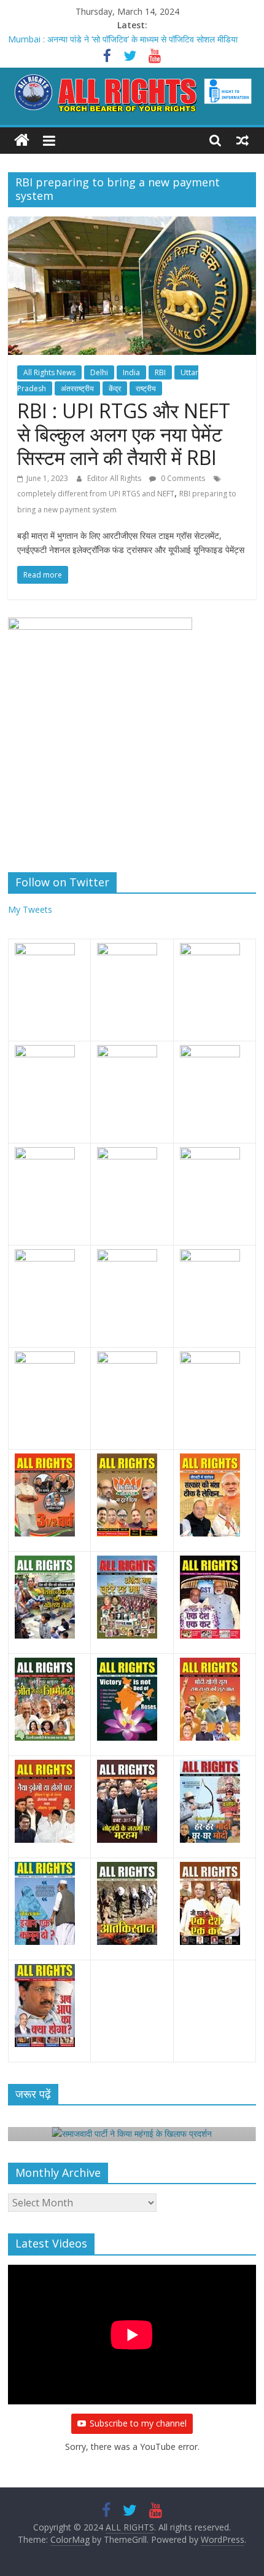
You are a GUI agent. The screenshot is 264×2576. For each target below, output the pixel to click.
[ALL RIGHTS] (22, 141)
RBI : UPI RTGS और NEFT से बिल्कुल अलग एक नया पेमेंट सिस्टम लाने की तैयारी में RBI (124, 434)
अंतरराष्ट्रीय (77, 388)
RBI (160, 372)
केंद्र (115, 388)
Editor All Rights (115, 478)
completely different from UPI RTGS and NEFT (96, 494)
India (131, 372)
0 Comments (182, 478)
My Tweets (30, 909)
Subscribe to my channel (138, 2423)
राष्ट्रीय (146, 388)
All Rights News (49, 372)
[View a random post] (243, 140)
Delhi (99, 372)
